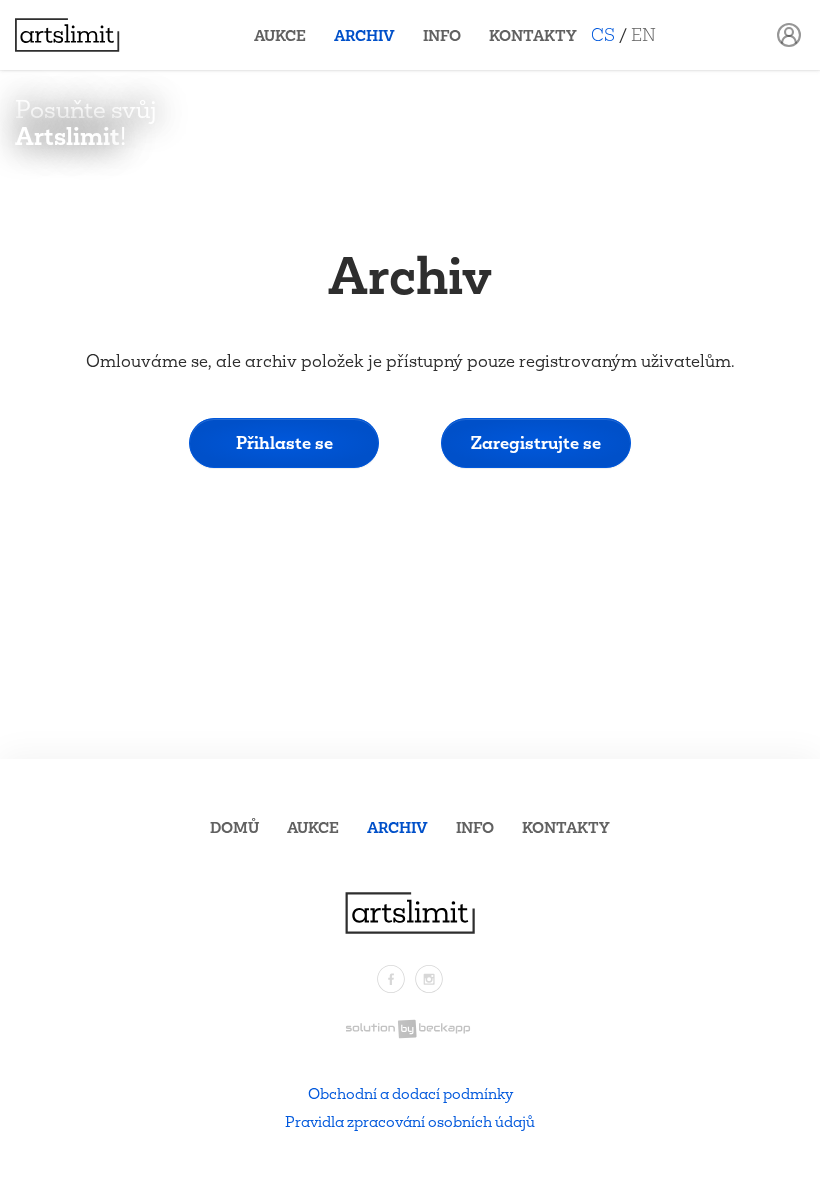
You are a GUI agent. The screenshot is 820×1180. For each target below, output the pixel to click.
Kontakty (533, 35)
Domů (234, 827)
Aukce (280, 35)
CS (603, 34)
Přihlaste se (284, 442)
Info (442, 35)
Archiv (364, 35)
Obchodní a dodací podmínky (410, 1093)
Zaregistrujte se (536, 442)
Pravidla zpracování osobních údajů (410, 1121)
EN (643, 34)
